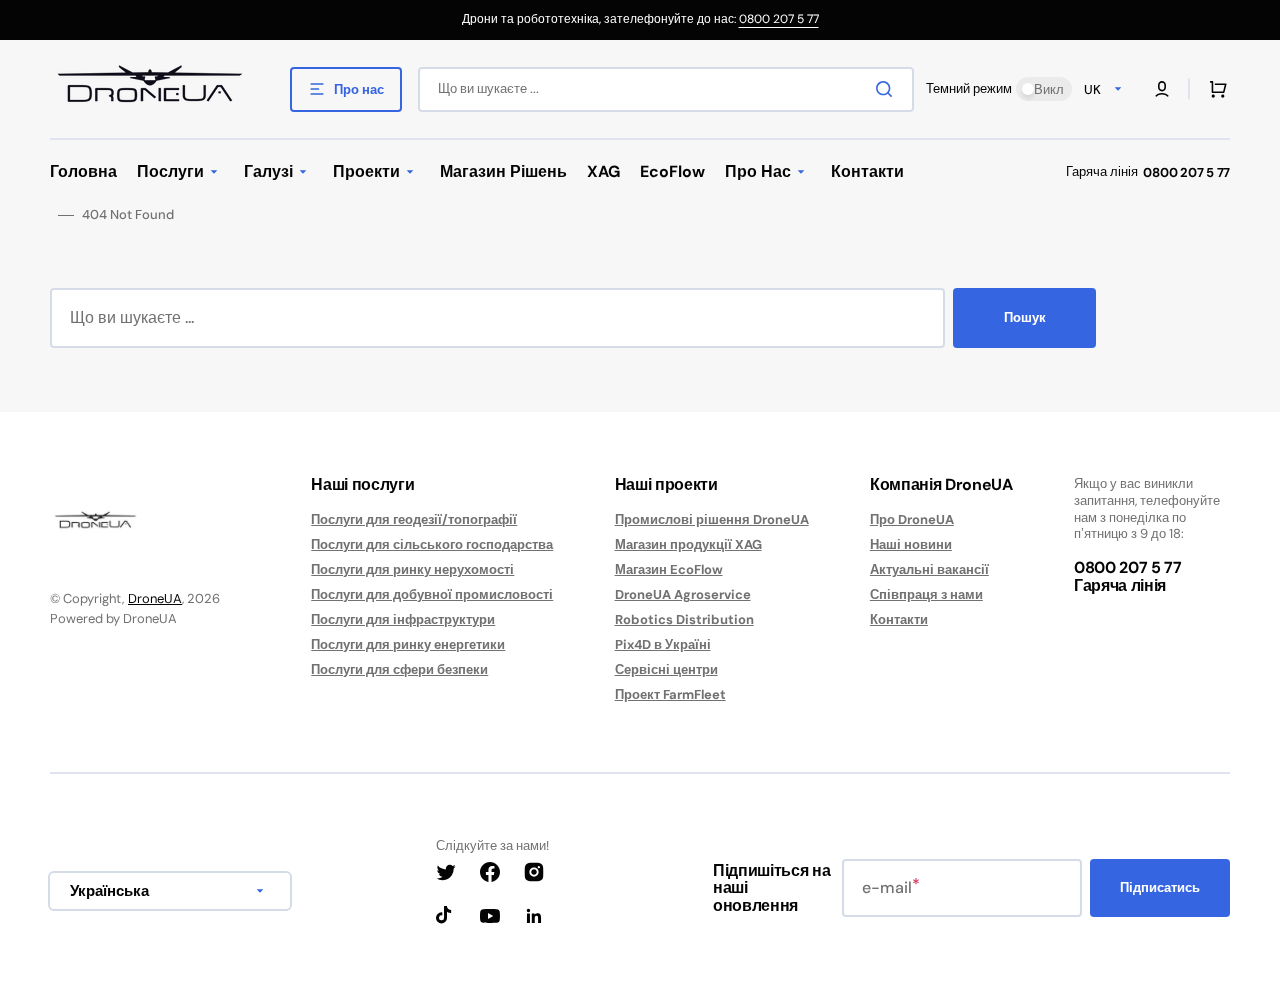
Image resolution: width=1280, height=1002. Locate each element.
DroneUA (155, 598)
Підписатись (1160, 887)
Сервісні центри (666, 669)
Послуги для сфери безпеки (399, 669)
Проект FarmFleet (670, 694)
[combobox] (666, 89)
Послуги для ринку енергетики (408, 644)
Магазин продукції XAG (688, 544)
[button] (1162, 89)
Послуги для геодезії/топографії (414, 520)
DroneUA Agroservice (683, 594)
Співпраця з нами (926, 594)
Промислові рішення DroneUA (712, 520)
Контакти (899, 619)
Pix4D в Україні (663, 644)
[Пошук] (888, 89)
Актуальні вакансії (929, 569)
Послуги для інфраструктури (403, 619)
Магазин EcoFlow (669, 569)
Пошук (1025, 317)
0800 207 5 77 (779, 19)
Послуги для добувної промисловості (432, 594)
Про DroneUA (912, 520)
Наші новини (911, 544)
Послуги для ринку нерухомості (412, 569)
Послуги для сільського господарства (432, 544)
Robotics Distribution (684, 619)
